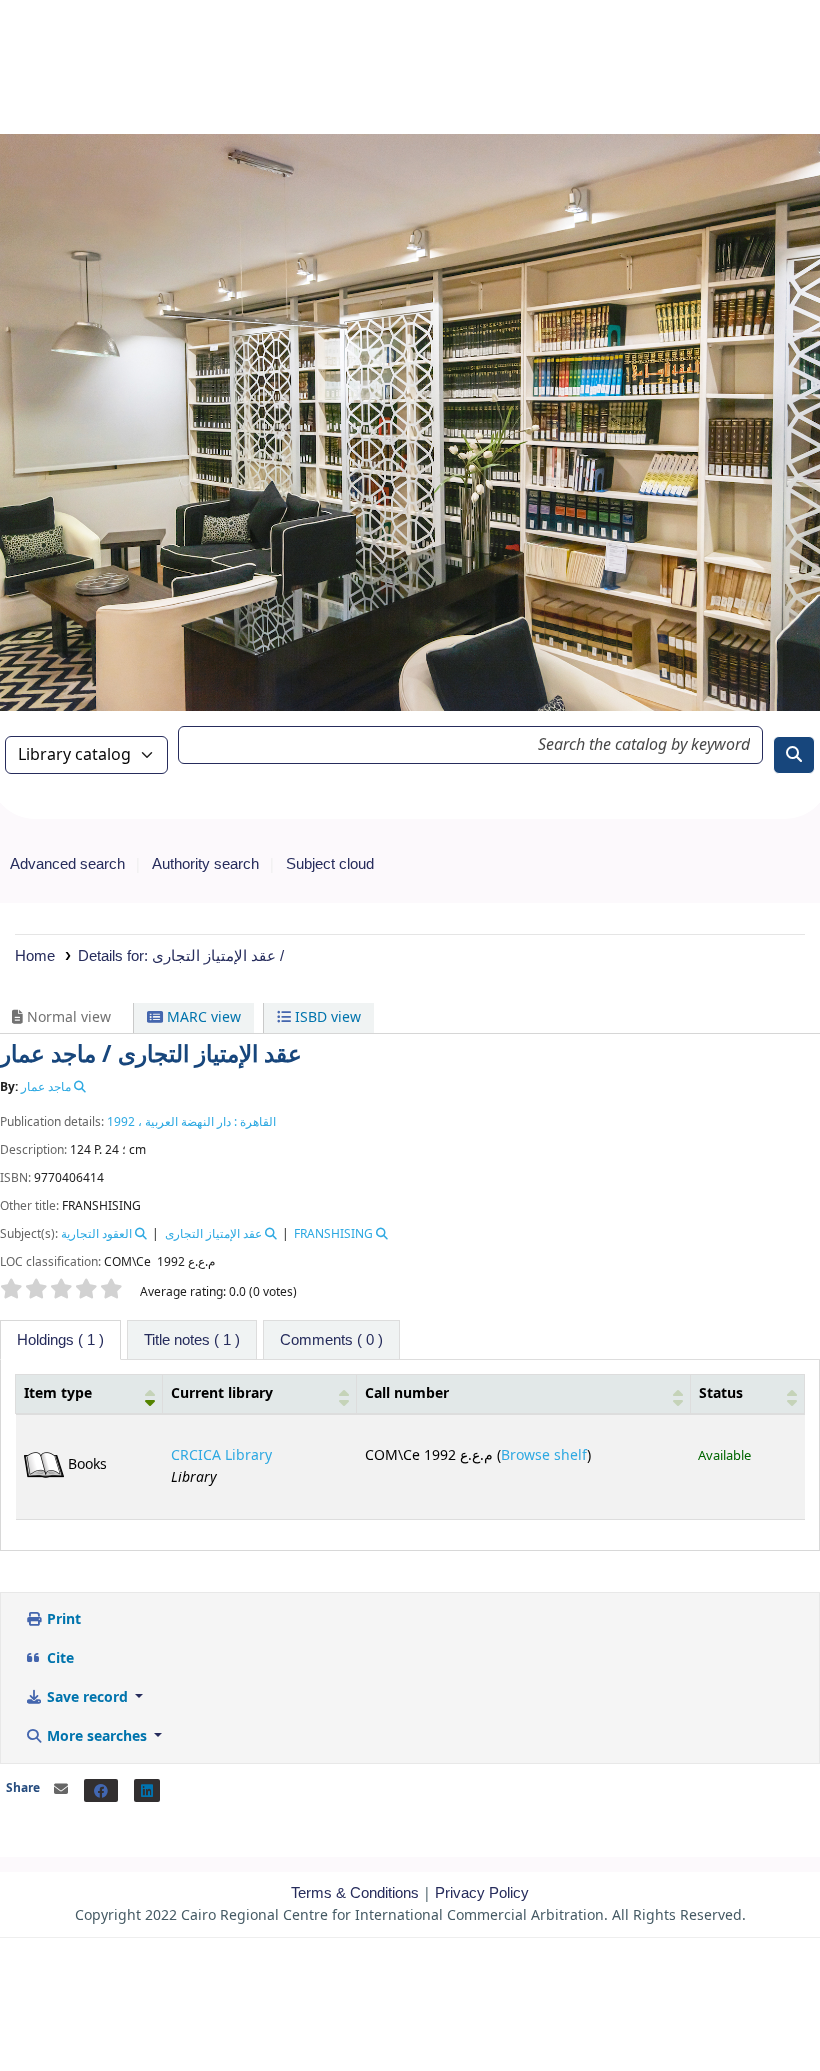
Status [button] (721, 1393)
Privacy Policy (482, 1892)
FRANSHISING (333, 1234)
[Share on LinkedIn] (147, 1791)
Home (35, 955)
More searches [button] (97, 1736)
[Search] (794, 755)
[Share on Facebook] (101, 1791)
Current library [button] (222, 1393)
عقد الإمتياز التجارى (213, 1234)
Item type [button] (58, 1393)
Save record (87, 1697)
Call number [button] (407, 1393)
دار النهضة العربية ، (183, 1122)
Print (62, 1619)
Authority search (205, 863)
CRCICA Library (221, 1455)
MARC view (202, 1017)
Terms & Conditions (355, 1892)
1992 (121, 1122)
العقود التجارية (96, 1234)
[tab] (192, 1340)
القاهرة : (253, 1122)
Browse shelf (544, 1455)
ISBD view (326, 1017)
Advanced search (67, 863)
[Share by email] (61, 1790)
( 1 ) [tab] (60, 1339)
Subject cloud (330, 863)
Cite (58, 1658)
